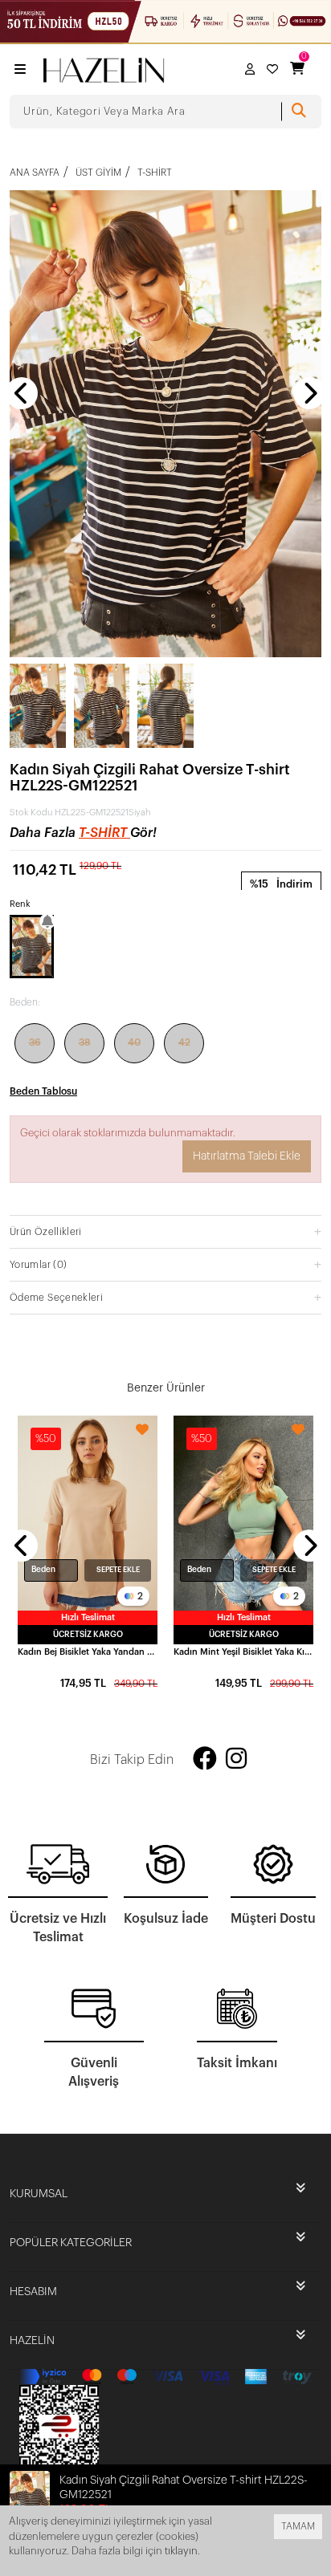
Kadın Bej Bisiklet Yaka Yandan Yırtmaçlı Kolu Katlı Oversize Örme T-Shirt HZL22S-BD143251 (88, 1652)
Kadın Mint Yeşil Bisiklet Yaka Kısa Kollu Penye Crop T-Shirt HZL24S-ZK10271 (243, 1652)
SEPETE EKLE (118, 1570)
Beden (43, 1570)
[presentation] (22, 393)
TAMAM (298, 2526)
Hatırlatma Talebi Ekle (247, 1156)
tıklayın (181, 2551)
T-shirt (104, 833)
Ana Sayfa (35, 173)
